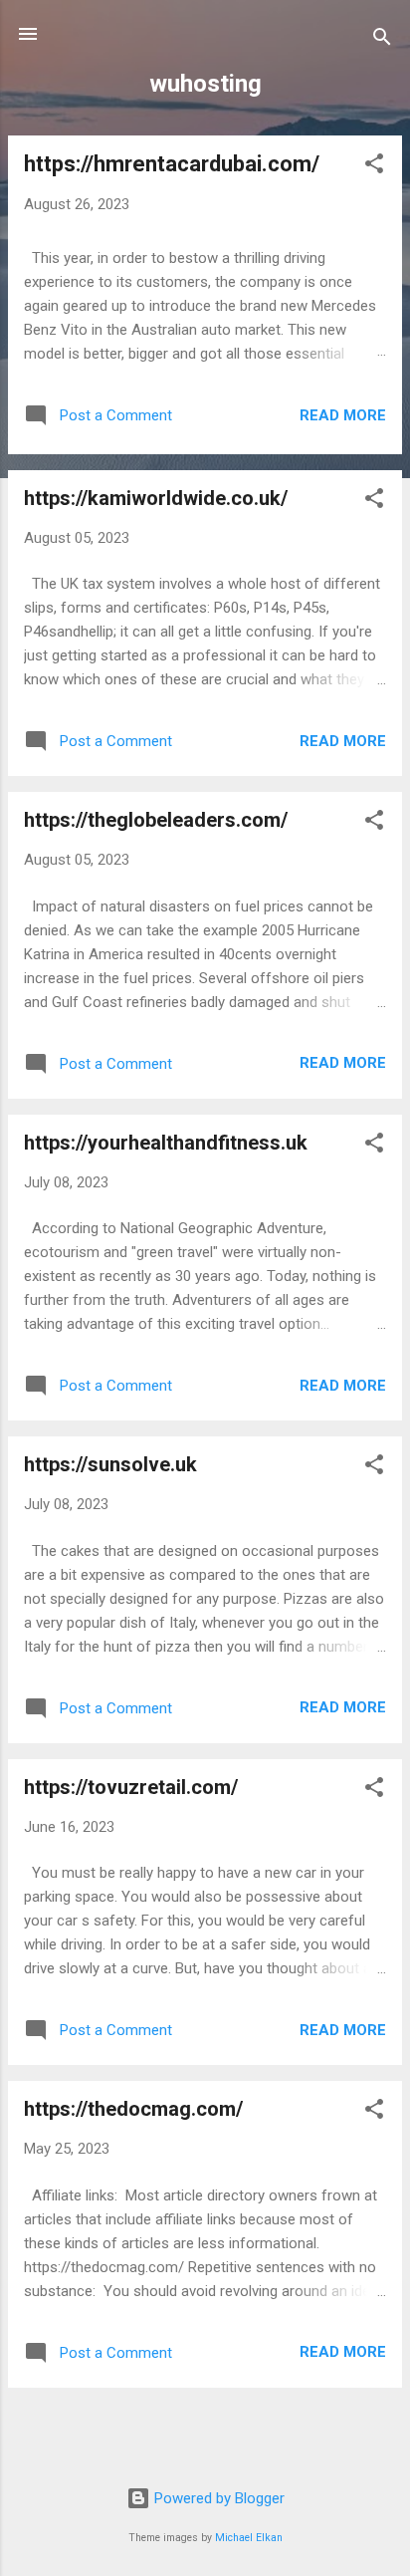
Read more (343, 415)
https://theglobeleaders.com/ (156, 820)
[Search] (382, 40)
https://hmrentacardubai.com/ (172, 164)
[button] (374, 167)
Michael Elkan (249, 2538)
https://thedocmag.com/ (133, 2109)
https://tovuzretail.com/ (131, 1787)
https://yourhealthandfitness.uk (166, 1143)
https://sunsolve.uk (110, 1464)
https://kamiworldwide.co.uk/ (156, 498)
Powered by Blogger (217, 2498)
